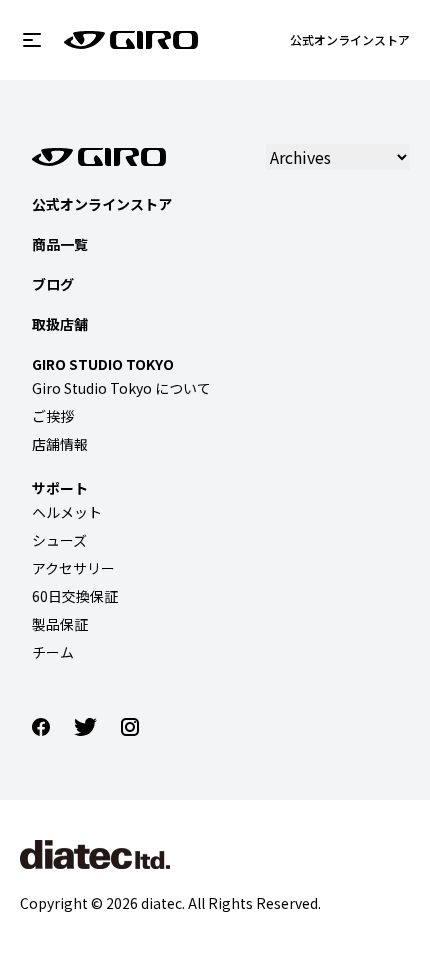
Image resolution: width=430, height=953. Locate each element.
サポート (60, 488)
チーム (53, 652)
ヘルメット (67, 512)
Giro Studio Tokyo (103, 364)
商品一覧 (60, 244)
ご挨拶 (53, 416)
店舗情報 (60, 444)
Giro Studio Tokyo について (121, 388)
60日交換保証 (75, 596)
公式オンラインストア (350, 40)
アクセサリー (73, 568)
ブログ (53, 284)
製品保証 (60, 624)
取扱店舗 (60, 324)
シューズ (59, 540)
